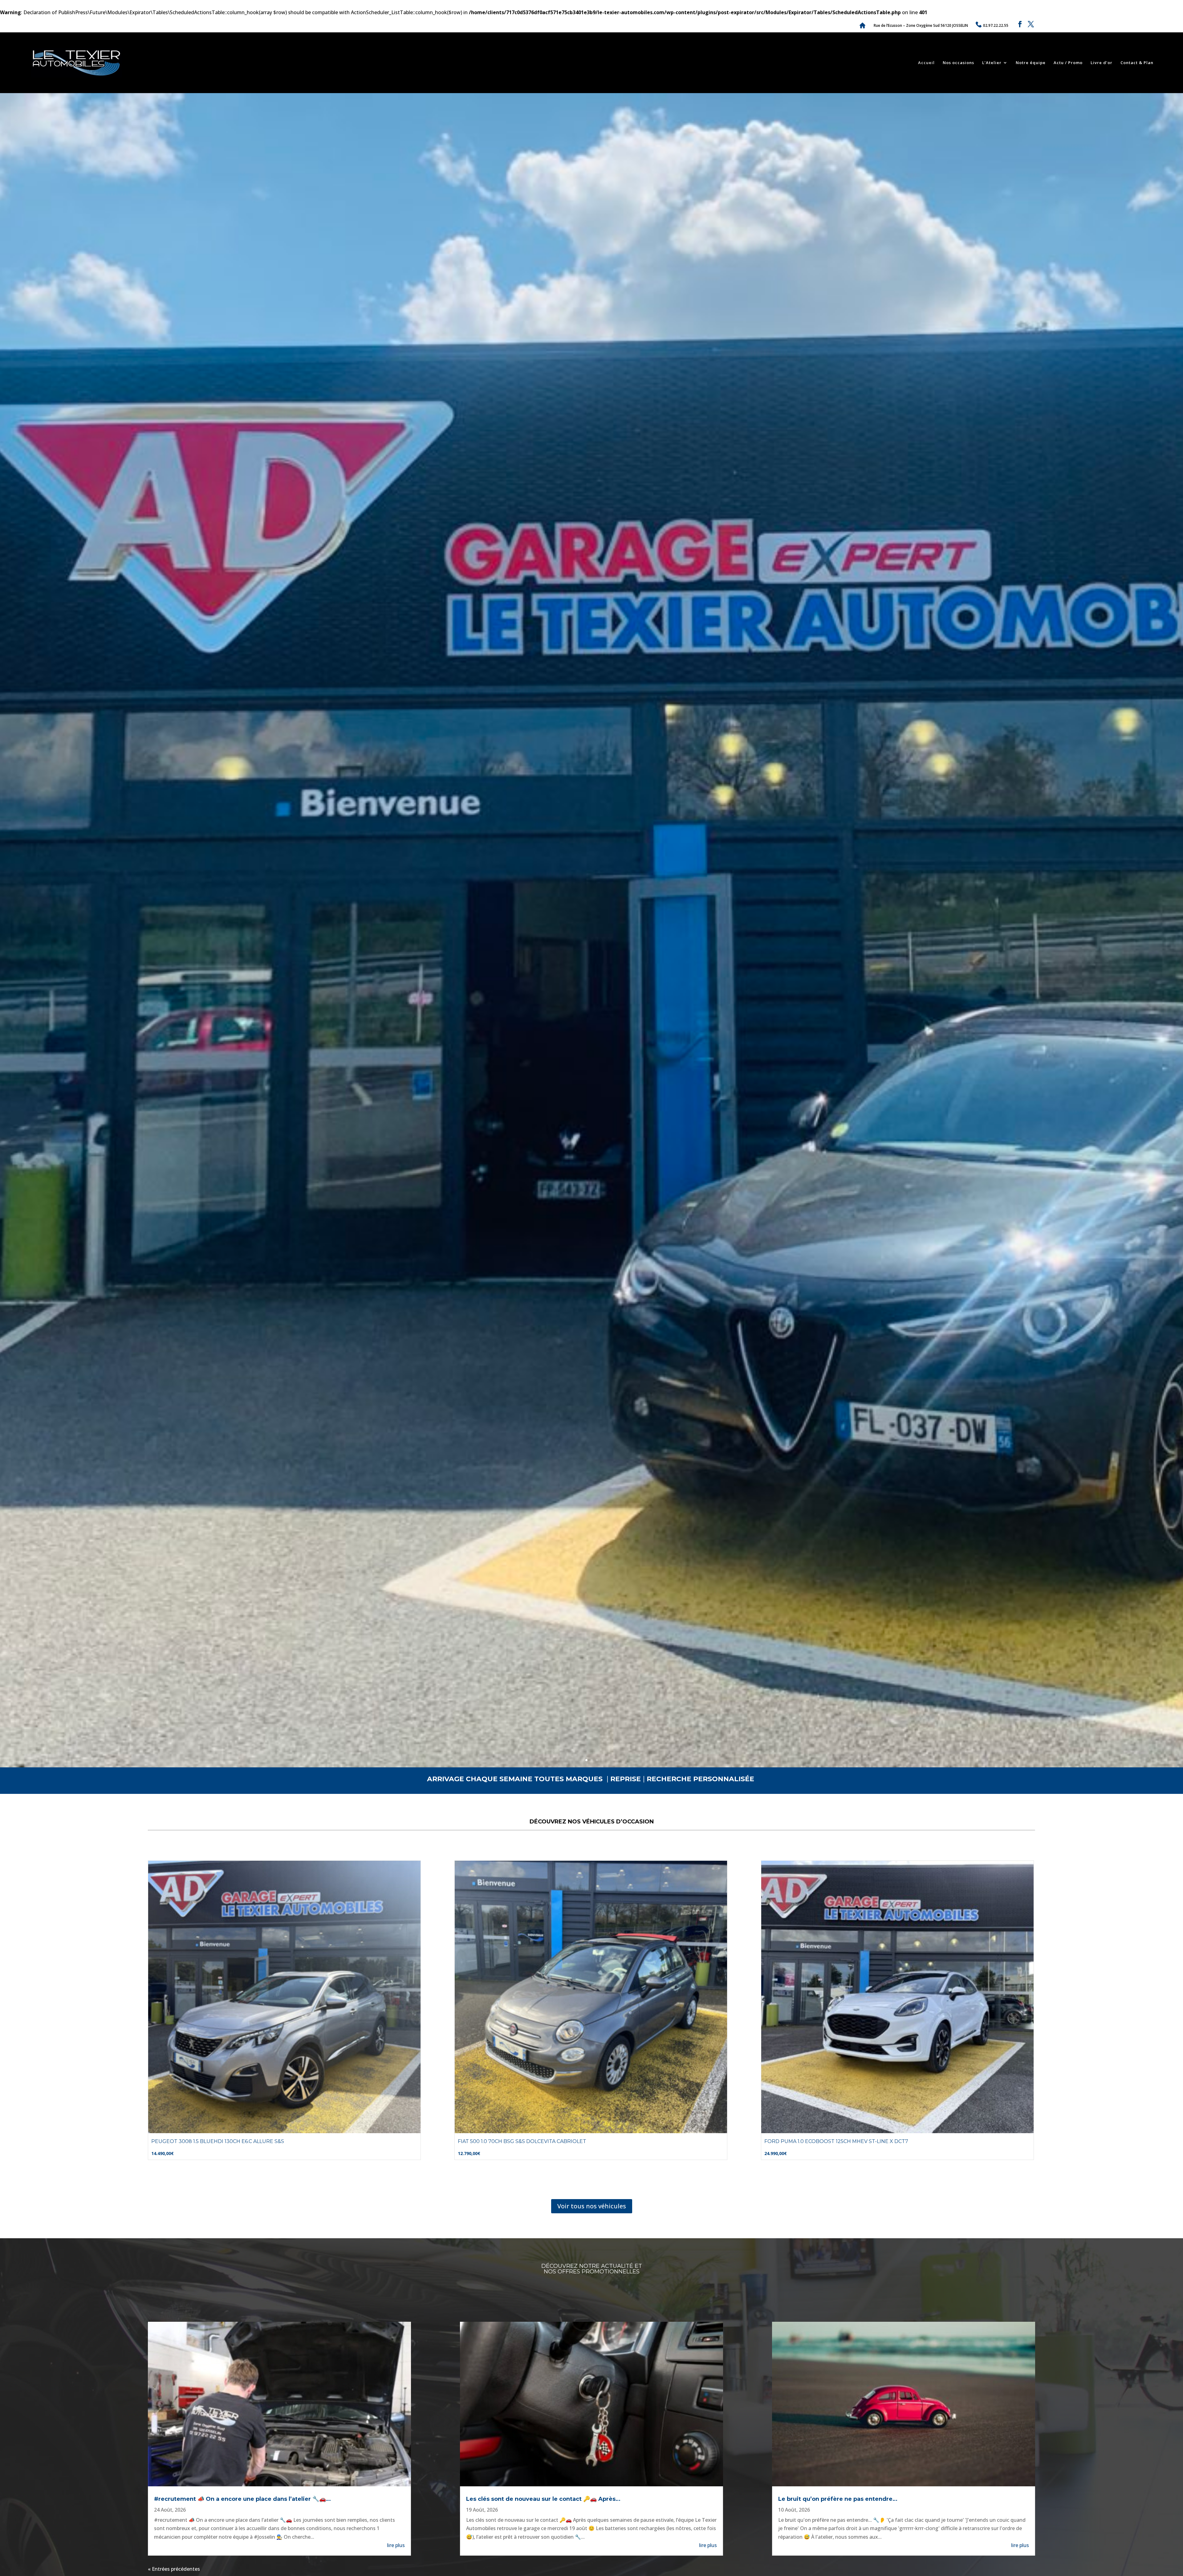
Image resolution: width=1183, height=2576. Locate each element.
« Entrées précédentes (174, 2569)
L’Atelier (992, 63)
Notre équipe (1031, 63)
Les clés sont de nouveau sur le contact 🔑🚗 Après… (543, 2499)
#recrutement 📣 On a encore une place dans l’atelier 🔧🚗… (242, 2499)
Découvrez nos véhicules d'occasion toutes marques (588, 946)
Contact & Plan (1137, 63)
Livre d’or (1102, 63)
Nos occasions (958, 63)
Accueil (926, 63)
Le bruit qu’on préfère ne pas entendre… (838, 2499)
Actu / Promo (1068, 63)
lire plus (396, 2545)
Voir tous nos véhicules (592, 2206)
